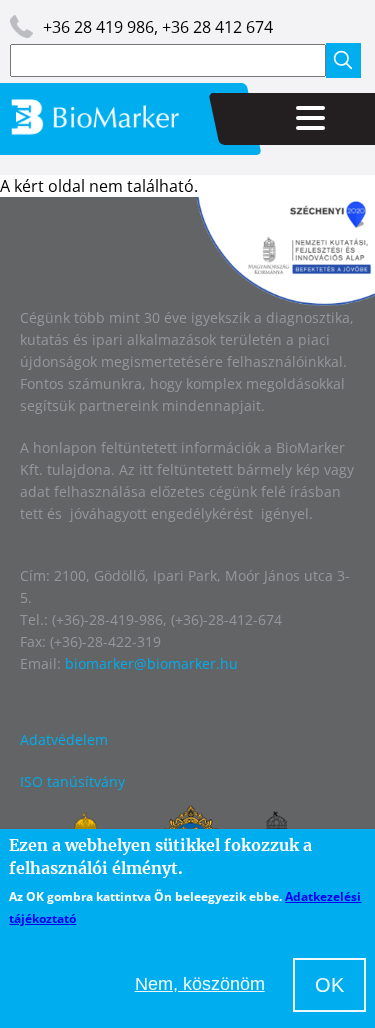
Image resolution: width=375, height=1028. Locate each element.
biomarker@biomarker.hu (151, 663)
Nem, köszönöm (200, 984)
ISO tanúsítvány (72, 781)
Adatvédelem (64, 739)
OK (329, 985)
